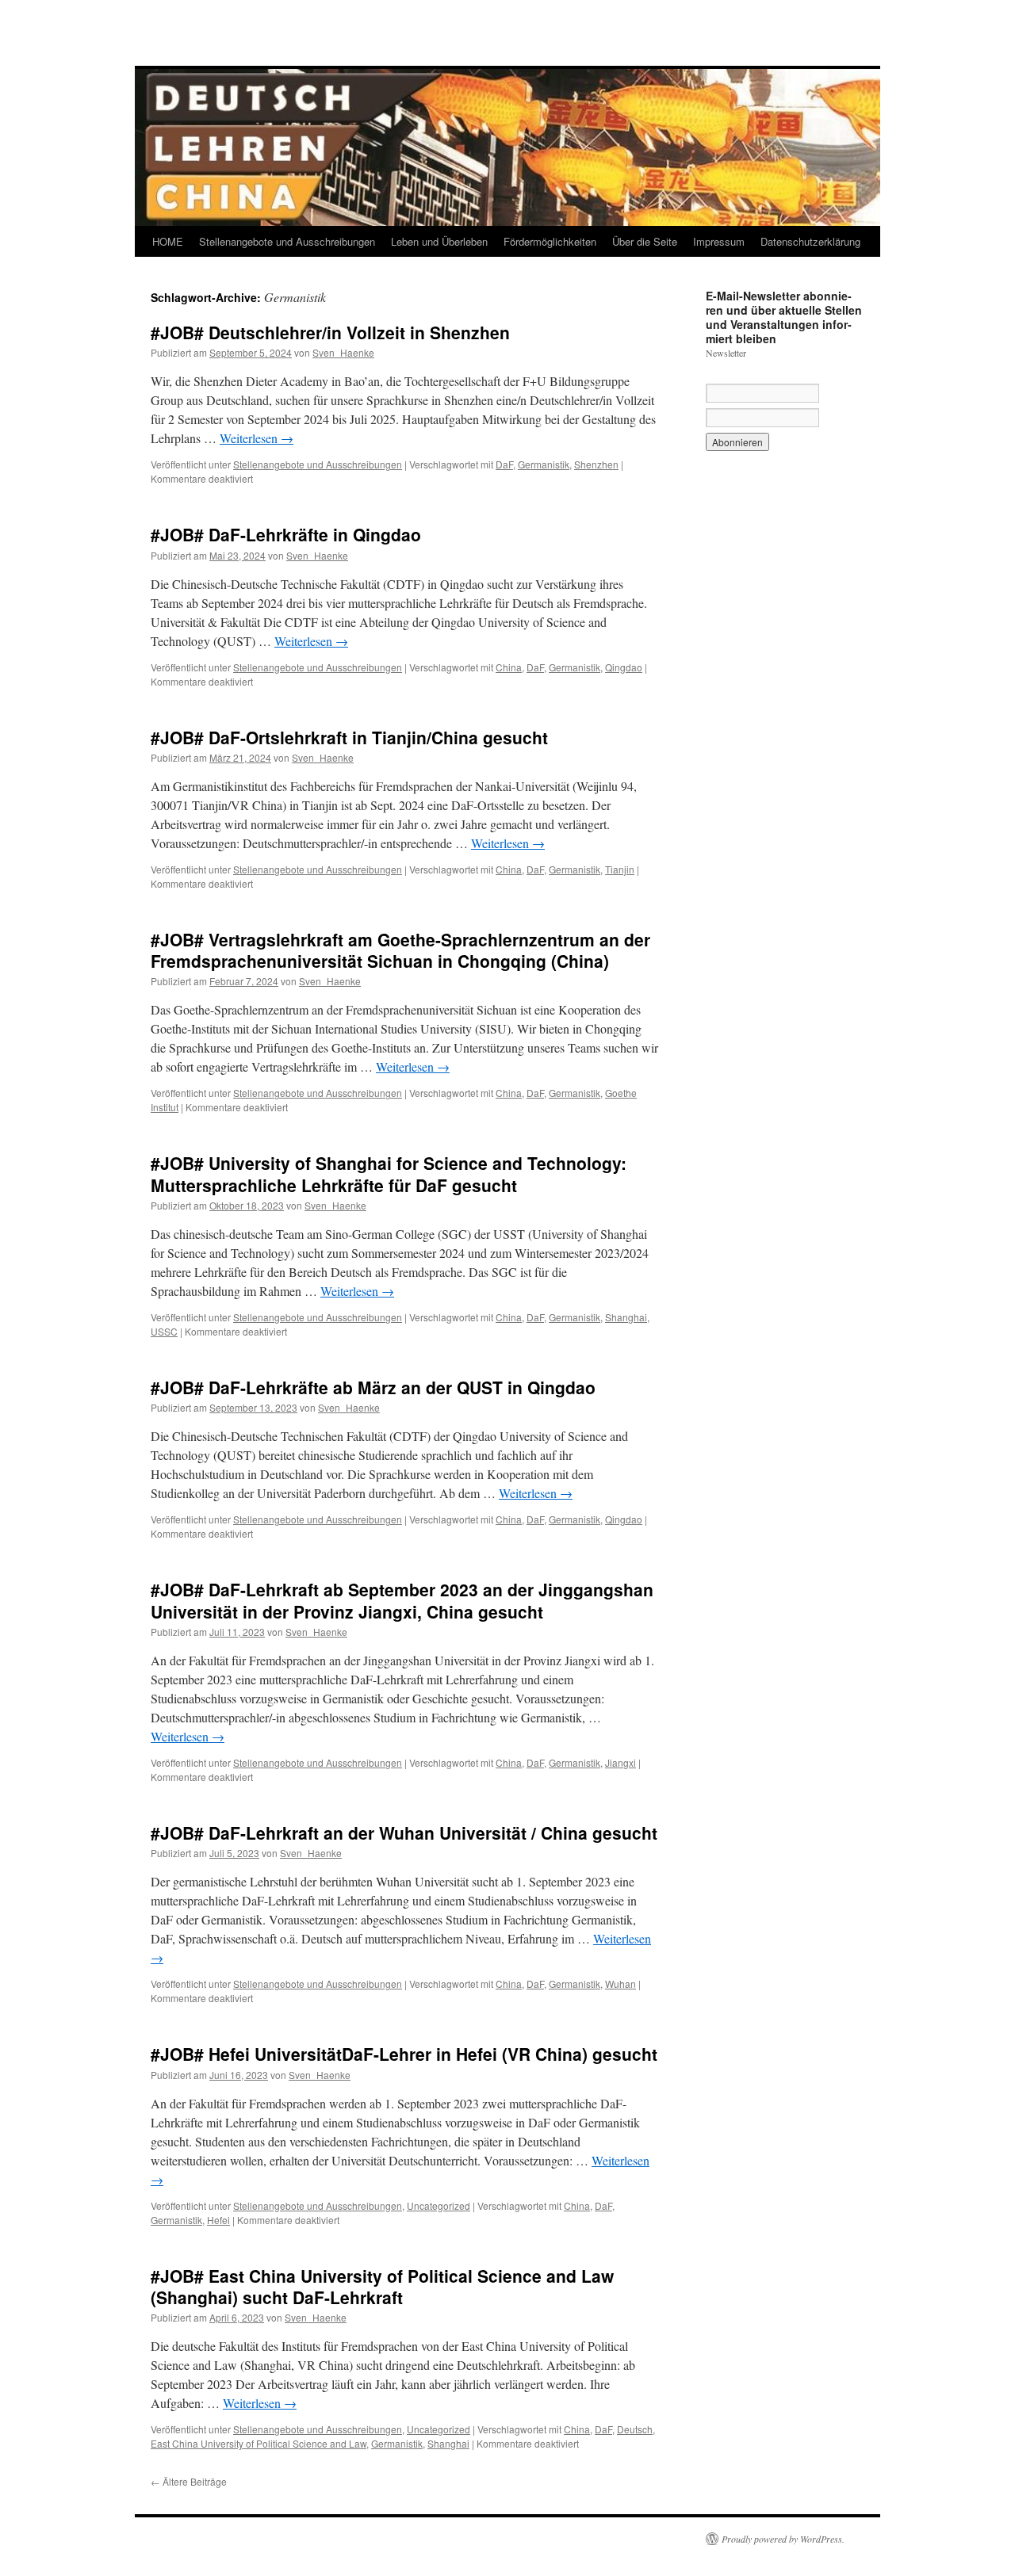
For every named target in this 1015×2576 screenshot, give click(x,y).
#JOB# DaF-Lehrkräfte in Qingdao (286, 534)
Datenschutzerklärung (810, 241)
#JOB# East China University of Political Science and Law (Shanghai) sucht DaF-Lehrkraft (382, 2286)
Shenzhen (596, 464)
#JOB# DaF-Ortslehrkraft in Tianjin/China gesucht (349, 737)
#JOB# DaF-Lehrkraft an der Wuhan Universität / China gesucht (404, 1833)
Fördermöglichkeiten (550, 241)
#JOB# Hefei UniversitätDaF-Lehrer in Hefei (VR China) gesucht (404, 2054)
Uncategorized (439, 2205)
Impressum (719, 241)
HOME (168, 241)
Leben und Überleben (439, 241)
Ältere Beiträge (189, 2481)
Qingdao (624, 667)
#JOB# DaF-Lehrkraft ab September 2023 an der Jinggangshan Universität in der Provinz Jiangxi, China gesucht (402, 1600)
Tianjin (620, 869)
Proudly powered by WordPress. (783, 2539)
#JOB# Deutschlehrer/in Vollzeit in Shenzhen (330, 332)
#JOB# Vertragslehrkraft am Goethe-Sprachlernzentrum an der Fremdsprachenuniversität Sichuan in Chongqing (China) (400, 950)
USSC (164, 1331)
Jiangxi (620, 1762)
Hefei (218, 2220)
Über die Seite (645, 241)
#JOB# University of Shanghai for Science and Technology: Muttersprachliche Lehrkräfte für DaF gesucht (389, 1173)
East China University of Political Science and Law (259, 2443)
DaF (504, 464)
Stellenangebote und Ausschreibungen (287, 241)
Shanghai (626, 1317)
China (509, 667)
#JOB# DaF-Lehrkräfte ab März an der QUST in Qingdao (373, 1387)
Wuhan (620, 1984)
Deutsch (635, 2429)
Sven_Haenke (343, 352)
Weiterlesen (257, 438)
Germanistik (544, 464)
